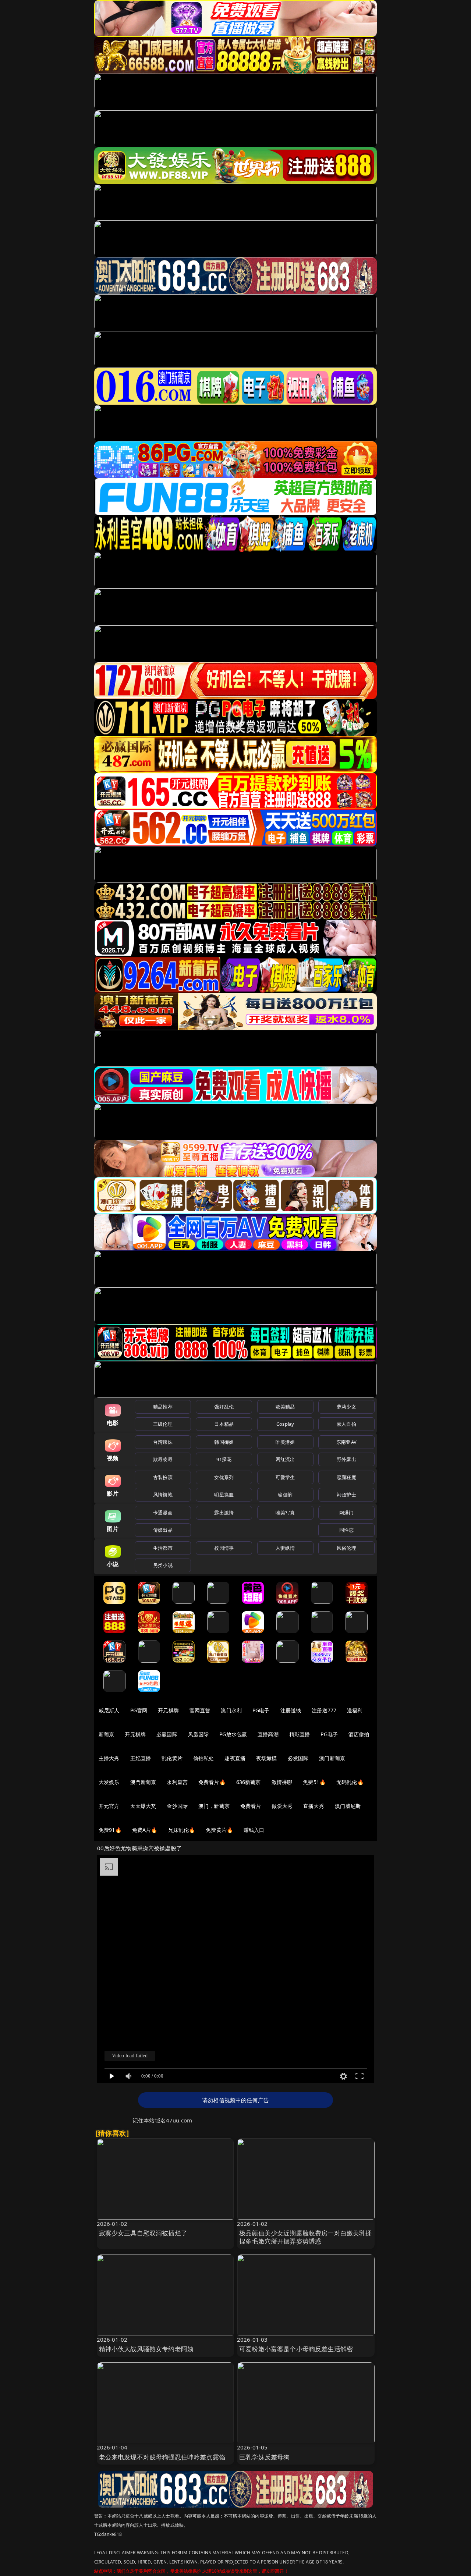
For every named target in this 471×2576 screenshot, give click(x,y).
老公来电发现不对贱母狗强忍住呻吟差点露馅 (162, 2457)
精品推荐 (163, 1407)
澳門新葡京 (143, 1782)
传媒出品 (163, 1530)
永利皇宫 (177, 1782)
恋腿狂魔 (346, 1477)
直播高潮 (268, 1734)
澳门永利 (231, 1710)
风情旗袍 (163, 1495)
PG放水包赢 (233, 1734)
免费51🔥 (314, 1782)
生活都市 (163, 1548)
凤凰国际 (199, 1734)
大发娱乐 (109, 1782)
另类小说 (163, 1565)
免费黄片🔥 (219, 1830)
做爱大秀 (282, 1806)
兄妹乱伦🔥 (182, 1830)
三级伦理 (163, 1424)
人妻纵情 (285, 1548)
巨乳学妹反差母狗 (264, 2457)
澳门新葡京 (332, 1758)
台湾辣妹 (163, 1442)
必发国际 (298, 1758)
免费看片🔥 (212, 1782)
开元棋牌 (168, 1710)
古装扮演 (163, 1477)
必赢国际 (167, 1734)
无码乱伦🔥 (350, 1782)
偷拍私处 (204, 1758)
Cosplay (285, 1424)
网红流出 (285, 1459)
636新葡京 (249, 1782)
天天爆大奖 (143, 1806)
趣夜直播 (235, 1758)
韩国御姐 (224, 1442)
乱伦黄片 (172, 1758)
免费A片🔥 (145, 1830)
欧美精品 (285, 1407)
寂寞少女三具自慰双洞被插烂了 (143, 2233)
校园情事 (224, 1548)
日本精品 (224, 1424)
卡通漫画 (163, 1513)
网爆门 (346, 1513)
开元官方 (109, 1806)
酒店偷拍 (359, 1734)
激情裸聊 (282, 1782)
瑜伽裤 (285, 1495)
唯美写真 (285, 1513)
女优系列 (224, 1477)
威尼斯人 (109, 1710)
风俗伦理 (346, 1548)
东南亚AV (346, 1442)
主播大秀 (109, 1758)
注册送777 (324, 1710)
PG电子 (261, 1710)
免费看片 (251, 1806)
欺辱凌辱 (163, 1459)
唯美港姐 (285, 1442)
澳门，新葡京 (214, 1806)
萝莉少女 (346, 1407)
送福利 (355, 1710)
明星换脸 (224, 1495)
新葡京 (106, 1734)
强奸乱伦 (224, 1407)
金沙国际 (177, 1806)
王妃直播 (141, 1758)
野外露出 (346, 1459)
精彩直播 (300, 1734)
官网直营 (200, 1710)
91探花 (224, 1459)
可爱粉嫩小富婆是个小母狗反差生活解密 (296, 2349)
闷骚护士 (346, 1495)
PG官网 (139, 1710)
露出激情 (224, 1513)
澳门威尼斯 (348, 1806)
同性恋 (346, 1530)
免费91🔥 (110, 1830)
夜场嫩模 (267, 1758)
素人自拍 (346, 1424)
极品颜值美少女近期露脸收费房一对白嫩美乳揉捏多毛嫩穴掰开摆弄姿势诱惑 (306, 2237)
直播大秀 (314, 1806)
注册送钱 (291, 1710)
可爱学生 (285, 1477)
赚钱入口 (254, 1830)
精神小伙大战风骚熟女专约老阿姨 (146, 2349)
